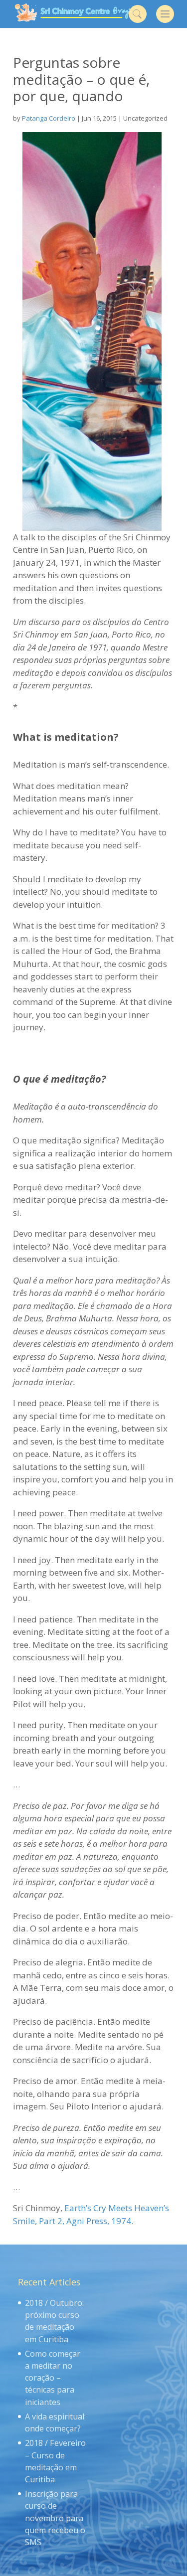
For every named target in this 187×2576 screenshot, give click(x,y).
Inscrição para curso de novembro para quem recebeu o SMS (55, 2518)
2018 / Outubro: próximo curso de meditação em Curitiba (54, 2321)
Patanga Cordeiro (49, 118)
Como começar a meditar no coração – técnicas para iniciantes (53, 2378)
